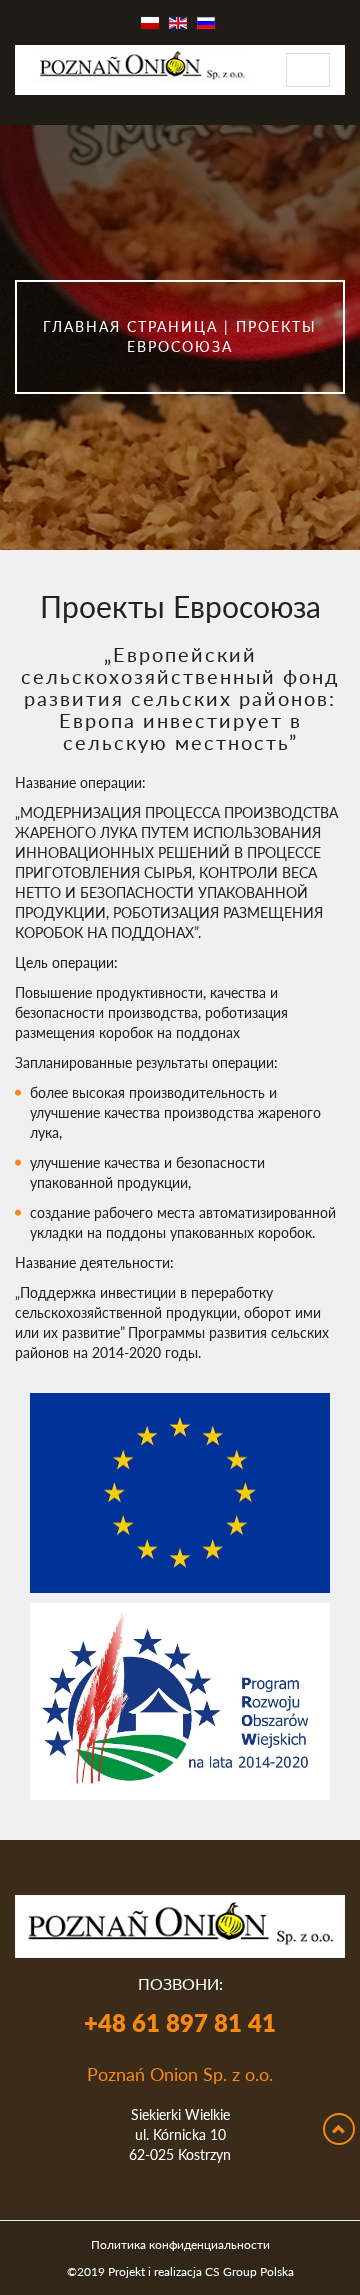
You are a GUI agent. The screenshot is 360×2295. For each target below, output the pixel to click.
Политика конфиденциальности (180, 2244)
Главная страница (130, 326)
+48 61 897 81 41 (180, 2022)
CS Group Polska (249, 2271)
